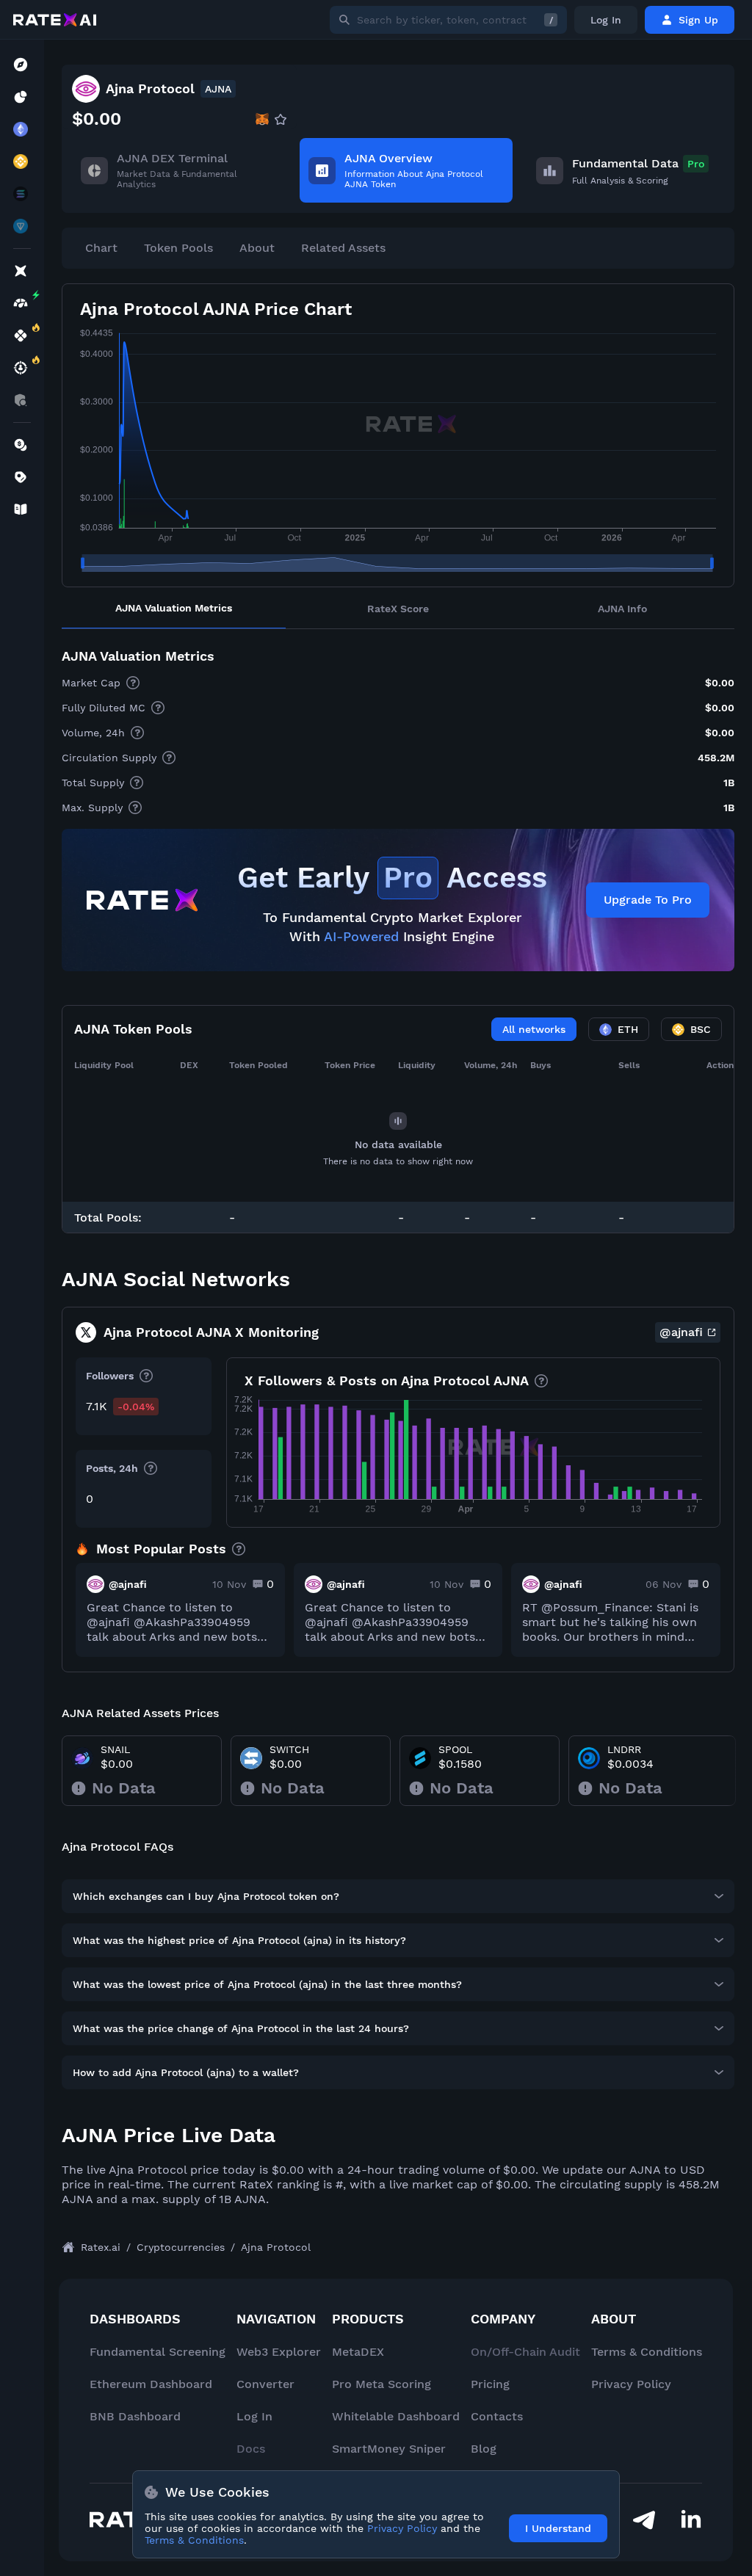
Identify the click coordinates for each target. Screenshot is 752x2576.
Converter (265, 2384)
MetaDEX (358, 2352)
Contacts (497, 2416)
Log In (606, 20)
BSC (701, 1029)
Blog (484, 2449)
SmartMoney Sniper (389, 2449)
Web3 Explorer (279, 2352)
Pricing (490, 2384)
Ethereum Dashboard (151, 2384)
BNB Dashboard (135, 2416)
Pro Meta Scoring (382, 2384)
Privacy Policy (631, 2384)
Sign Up (698, 20)
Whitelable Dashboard (396, 2416)
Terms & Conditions (647, 2352)
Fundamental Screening (158, 2352)
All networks (534, 1029)
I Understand (558, 2528)
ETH (628, 1029)
